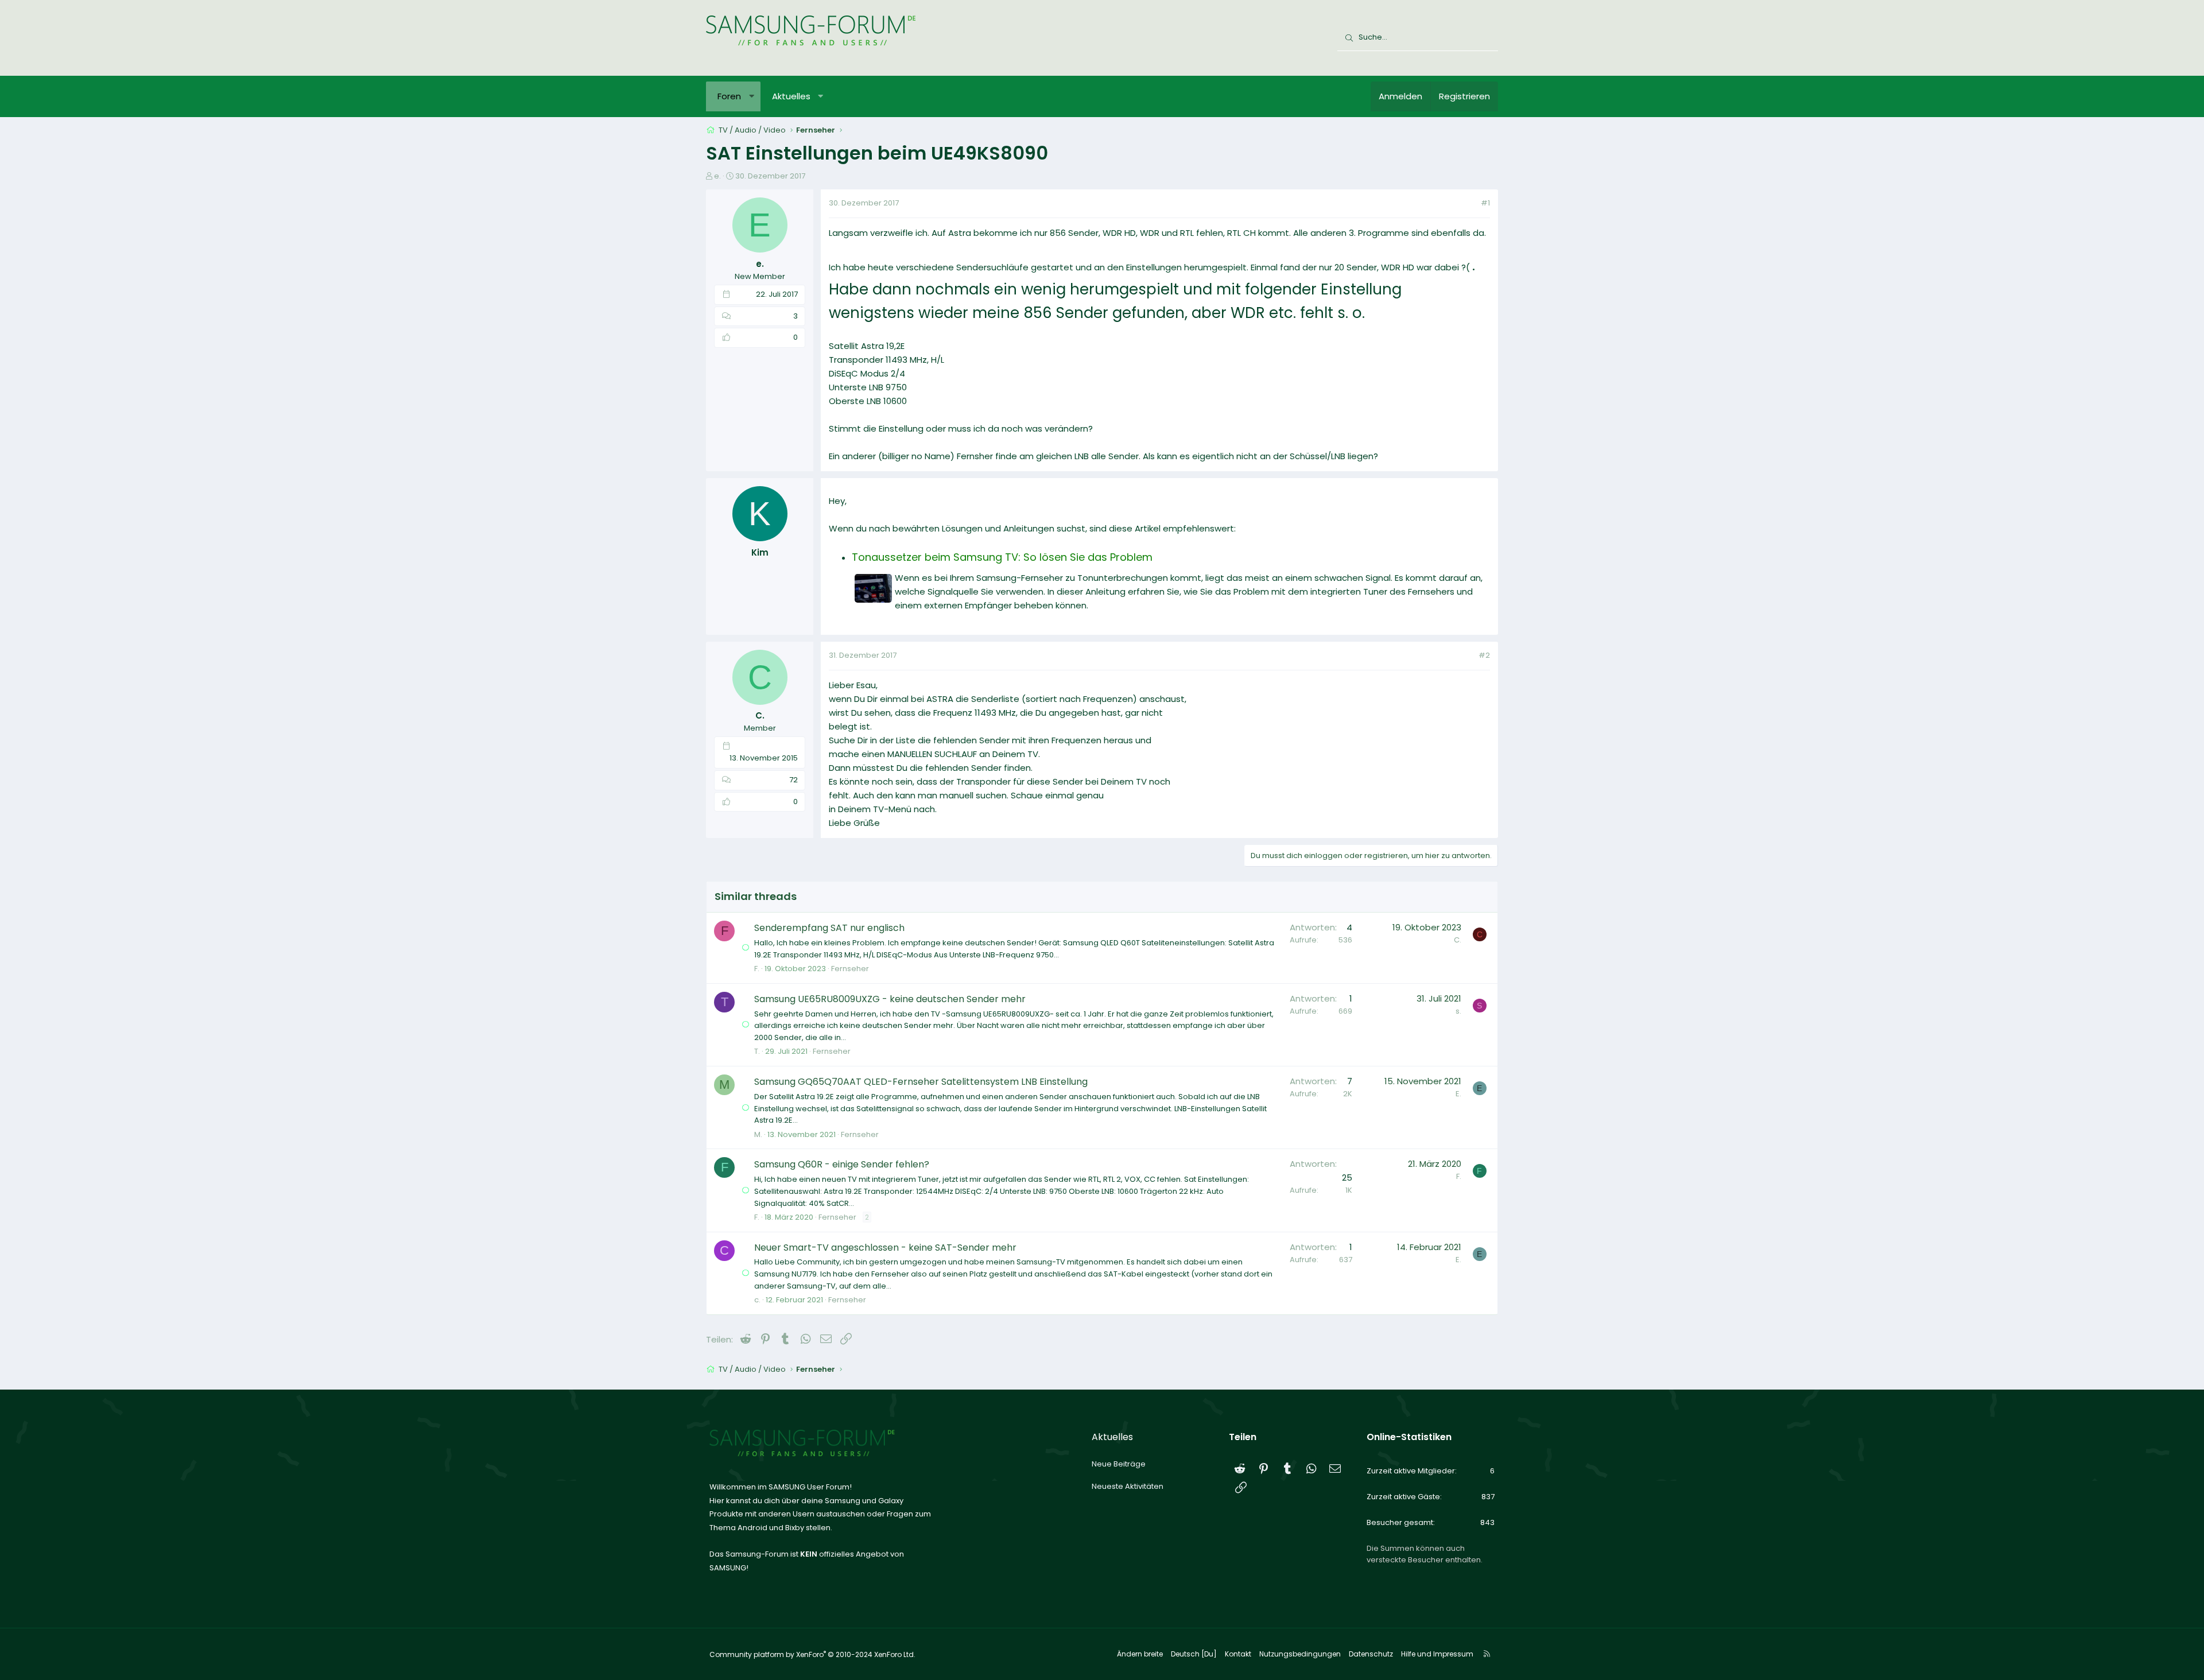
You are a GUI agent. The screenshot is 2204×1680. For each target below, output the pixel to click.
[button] (752, 96)
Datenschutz (1371, 1654)
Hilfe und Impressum (1437, 1654)
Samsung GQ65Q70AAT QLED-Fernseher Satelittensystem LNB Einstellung (921, 1082)
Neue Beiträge (1119, 1464)
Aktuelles (791, 96)
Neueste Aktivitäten (1128, 1486)
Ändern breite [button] (1140, 1654)
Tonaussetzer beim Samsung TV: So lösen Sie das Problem (1002, 557)
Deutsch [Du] (1194, 1654)
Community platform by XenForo (812, 1654)
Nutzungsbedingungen (1300, 1654)
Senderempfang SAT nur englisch (829, 928)
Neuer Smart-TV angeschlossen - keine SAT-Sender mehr (885, 1248)
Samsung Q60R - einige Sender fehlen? (842, 1164)
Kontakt (1238, 1654)
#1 (1485, 203)
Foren (729, 96)
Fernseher (850, 969)
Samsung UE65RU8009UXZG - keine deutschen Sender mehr (890, 999)
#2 (1484, 655)
